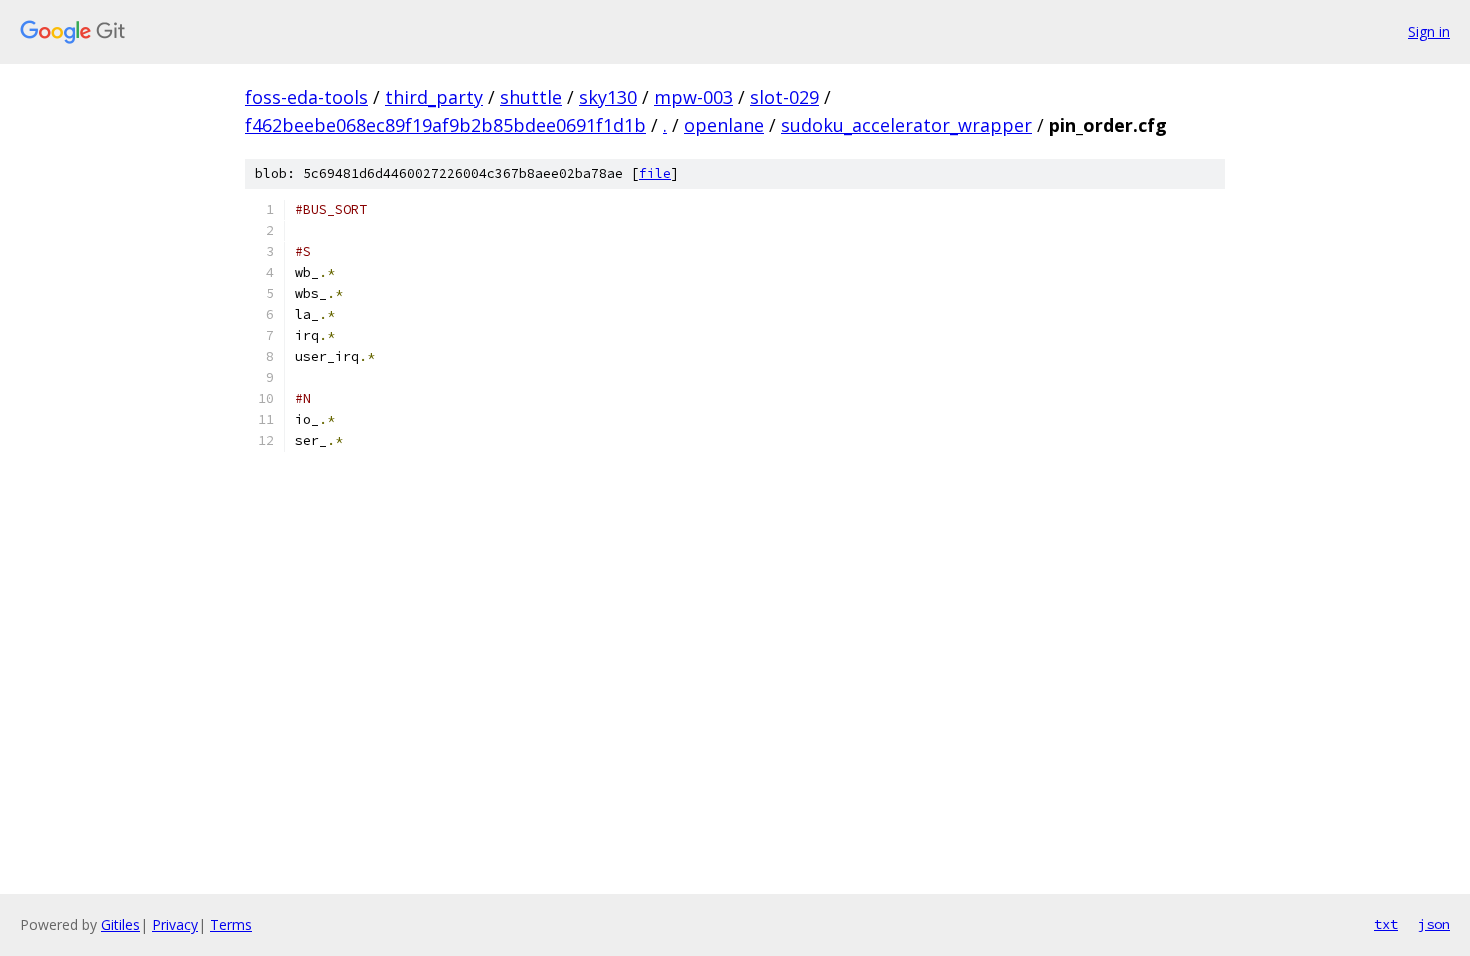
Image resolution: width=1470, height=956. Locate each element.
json (1434, 924)
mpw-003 (693, 97)
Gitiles (120, 924)
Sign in (1429, 31)
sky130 (608, 97)
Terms (231, 924)
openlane (724, 125)
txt (1386, 924)
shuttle (531, 97)
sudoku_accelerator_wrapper (906, 125)
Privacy (175, 924)
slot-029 (784, 97)
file (655, 173)
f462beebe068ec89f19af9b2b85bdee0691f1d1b (445, 125)
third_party (434, 97)
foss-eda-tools (306, 97)
